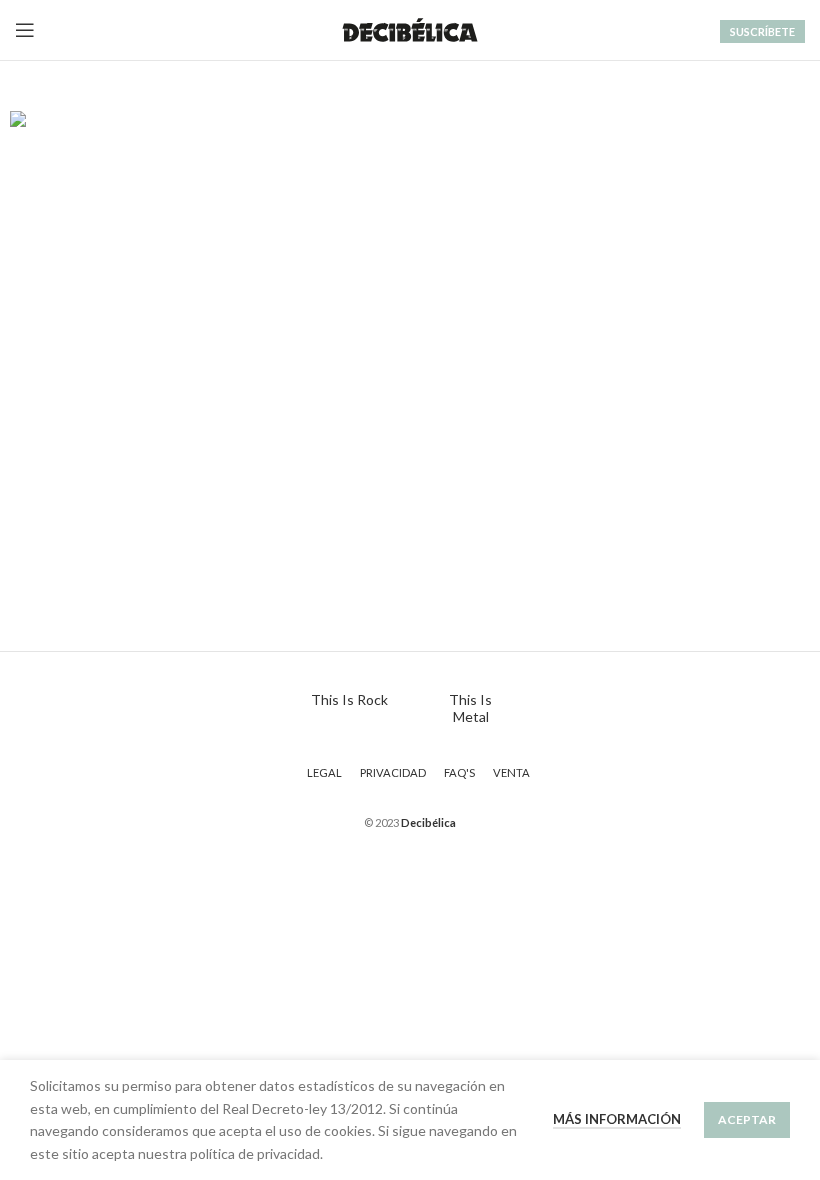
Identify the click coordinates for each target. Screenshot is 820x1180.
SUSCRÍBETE (762, 31)
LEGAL (324, 772)
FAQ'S (459, 772)
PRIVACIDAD (393, 772)
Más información (617, 1119)
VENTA (511, 772)
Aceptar (747, 1119)
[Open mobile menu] (25, 30)
